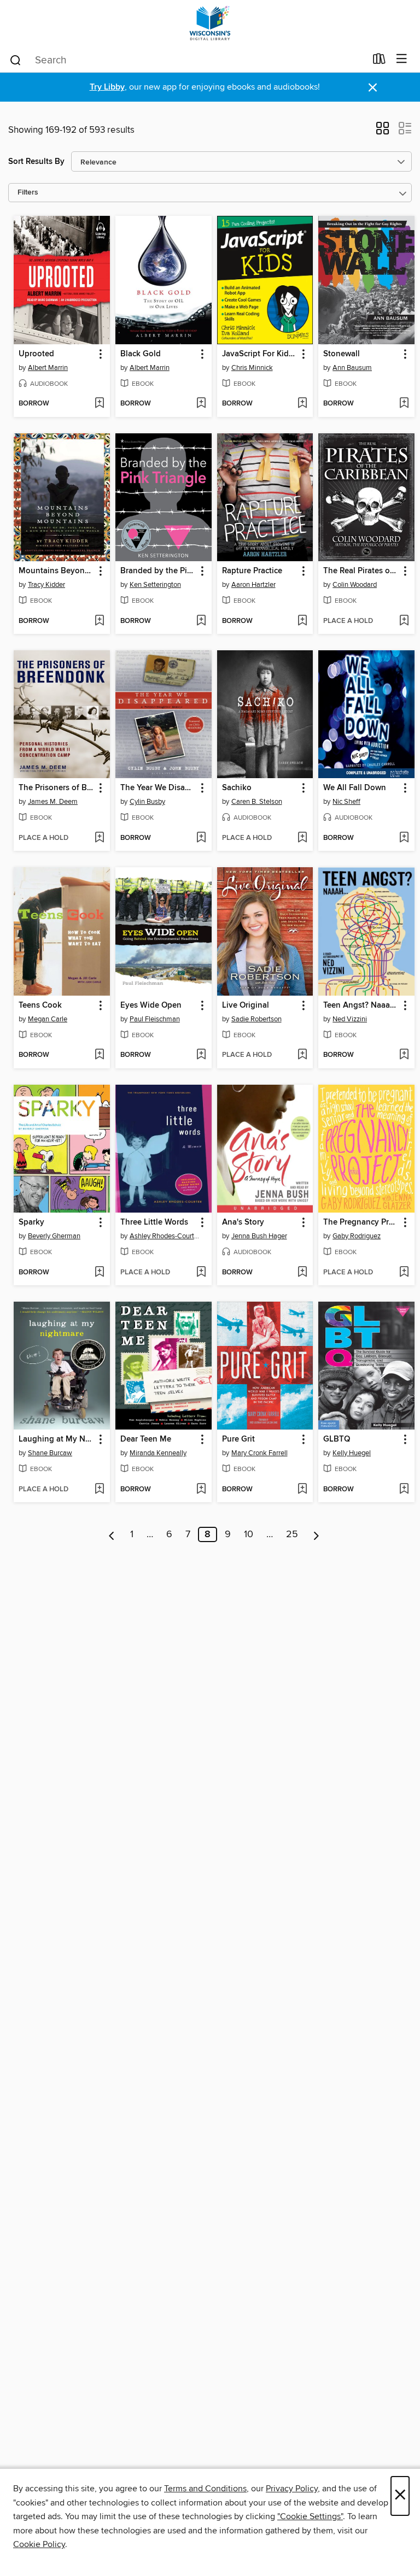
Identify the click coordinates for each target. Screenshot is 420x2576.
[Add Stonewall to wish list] (404, 404)
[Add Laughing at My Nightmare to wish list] (99, 1490)
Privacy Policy (292, 2489)
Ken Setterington (155, 585)
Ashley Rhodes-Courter (165, 1236)
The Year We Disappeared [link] (158, 788)
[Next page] (316, 1534)
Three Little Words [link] (154, 1222)
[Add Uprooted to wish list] (99, 404)
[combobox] (187, 60)
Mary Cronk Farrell (259, 1453)
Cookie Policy (39, 2544)
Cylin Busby (147, 802)
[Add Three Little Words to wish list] (201, 1273)
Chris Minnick (252, 368)
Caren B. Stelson (257, 802)
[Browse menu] (402, 59)
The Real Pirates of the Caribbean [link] (361, 571)
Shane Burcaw (50, 1453)
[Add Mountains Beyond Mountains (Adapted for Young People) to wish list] (99, 621)
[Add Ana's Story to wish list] (302, 1273)
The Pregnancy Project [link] (361, 1222)
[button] (383, 132)
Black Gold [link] (141, 354)
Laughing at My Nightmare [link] (57, 1439)
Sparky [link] (31, 1222)
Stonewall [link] (342, 354)
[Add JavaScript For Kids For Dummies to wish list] (302, 404)
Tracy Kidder (46, 585)
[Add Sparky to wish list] (99, 1273)
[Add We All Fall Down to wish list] (404, 838)
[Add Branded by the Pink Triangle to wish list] (201, 621)
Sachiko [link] (237, 788)
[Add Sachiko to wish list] (302, 838)
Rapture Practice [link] (252, 571)
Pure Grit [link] (238, 1439)
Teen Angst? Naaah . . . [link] (361, 1005)
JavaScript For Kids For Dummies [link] (260, 354)
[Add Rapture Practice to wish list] (302, 621)
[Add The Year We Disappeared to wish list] (201, 838)
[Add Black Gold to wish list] (201, 404)
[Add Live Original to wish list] (302, 1055)
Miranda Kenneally (158, 1453)
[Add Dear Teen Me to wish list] (201, 1490)
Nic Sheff (346, 802)
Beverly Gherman (54, 1236)
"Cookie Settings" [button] (310, 2516)
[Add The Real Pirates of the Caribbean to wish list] (404, 621)
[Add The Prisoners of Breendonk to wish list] (99, 838)
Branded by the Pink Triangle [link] (158, 571)
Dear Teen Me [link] (146, 1439)
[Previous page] (112, 1534)
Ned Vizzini (350, 1019)
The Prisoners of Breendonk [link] (57, 788)
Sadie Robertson (256, 1019)
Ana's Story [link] (243, 1222)
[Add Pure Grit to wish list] (302, 1490)
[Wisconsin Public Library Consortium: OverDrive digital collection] (210, 23)
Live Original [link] (246, 1005)
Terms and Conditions (205, 2489)
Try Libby (107, 87)
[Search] (16, 60)
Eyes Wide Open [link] (151, 1005)
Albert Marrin (48, 368)
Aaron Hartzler (253, 585)
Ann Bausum (352, 368)
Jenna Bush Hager (259, 1236)
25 (292, 1534)
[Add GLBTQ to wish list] (404, 1490)
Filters (28, 193)
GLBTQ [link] (337, 1439)
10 (249, 1534)
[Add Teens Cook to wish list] (99, 1055)
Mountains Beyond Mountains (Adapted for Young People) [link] (57, 571)
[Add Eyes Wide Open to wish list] (201, 1055)
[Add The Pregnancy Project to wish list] (404, 1273)
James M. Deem (53, 802)
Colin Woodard (355, 585)
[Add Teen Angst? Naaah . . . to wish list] (404, 1055)
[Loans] (379, 61)
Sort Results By (36, 161)
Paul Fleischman (155, 1019)
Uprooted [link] (36, 354)
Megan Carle (48, 1019)
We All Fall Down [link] (355, 788)
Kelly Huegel (352, 1453)
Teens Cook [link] (40, 1005)
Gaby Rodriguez (357, 1236)
